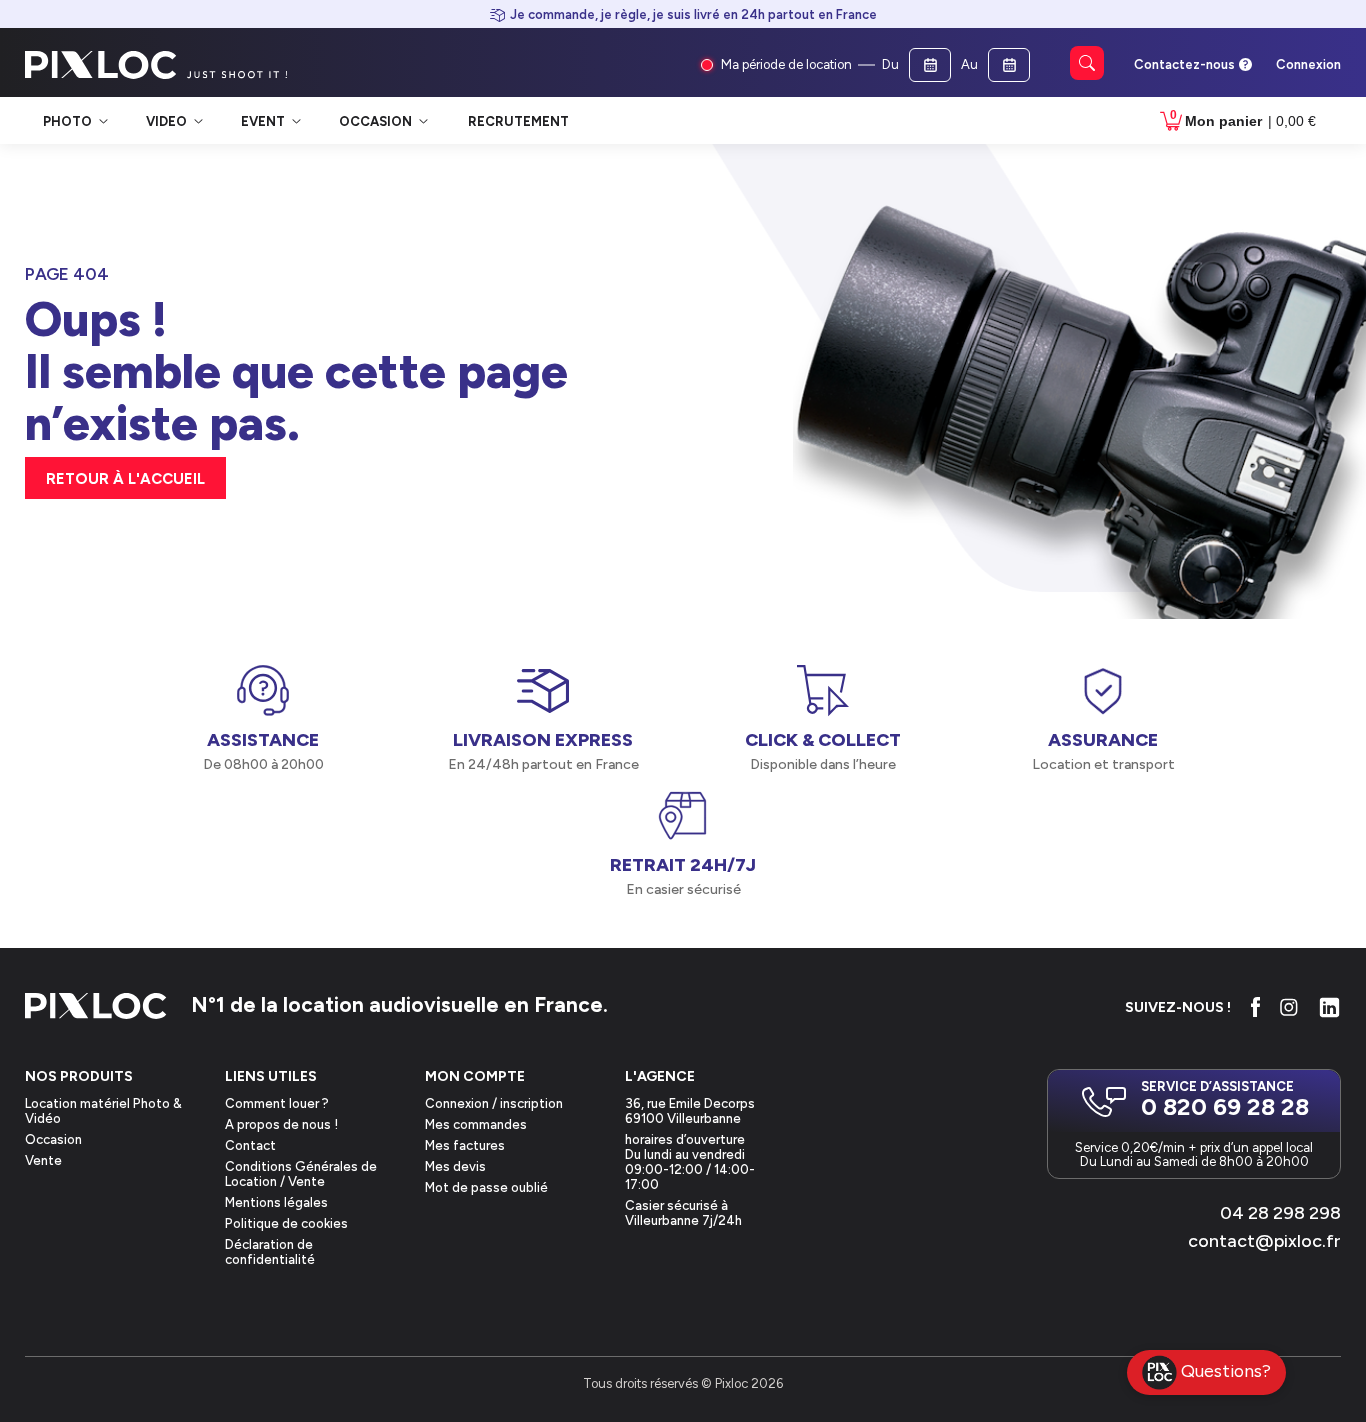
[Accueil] (96, 1007)
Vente (43, 1160)
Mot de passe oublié (486, 1187)
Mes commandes (476, 1124)
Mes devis (455, 1166)
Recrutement (518, 121)
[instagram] (1289, 1007)
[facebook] (1255, 1007)
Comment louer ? (277, 1103)
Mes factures (465, 1145)
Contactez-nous (1184, 64)
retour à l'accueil (125, 479)
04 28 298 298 (1280, 1213)
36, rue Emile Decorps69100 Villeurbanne (690, 1111)
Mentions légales (276, 1202)
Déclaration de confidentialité (270, 1252)
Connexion (1308, 64)
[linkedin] (1329, 1007)
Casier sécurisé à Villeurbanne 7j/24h (683, 1213)
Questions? (1226, 1370)
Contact (250, 1145)
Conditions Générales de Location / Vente (301, 1174)
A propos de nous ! (281, 1124)
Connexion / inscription (494, 1103)
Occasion (53, 1139)
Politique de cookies (286, 1223)
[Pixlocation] (101, 65)
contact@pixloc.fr (1264, 1241)
